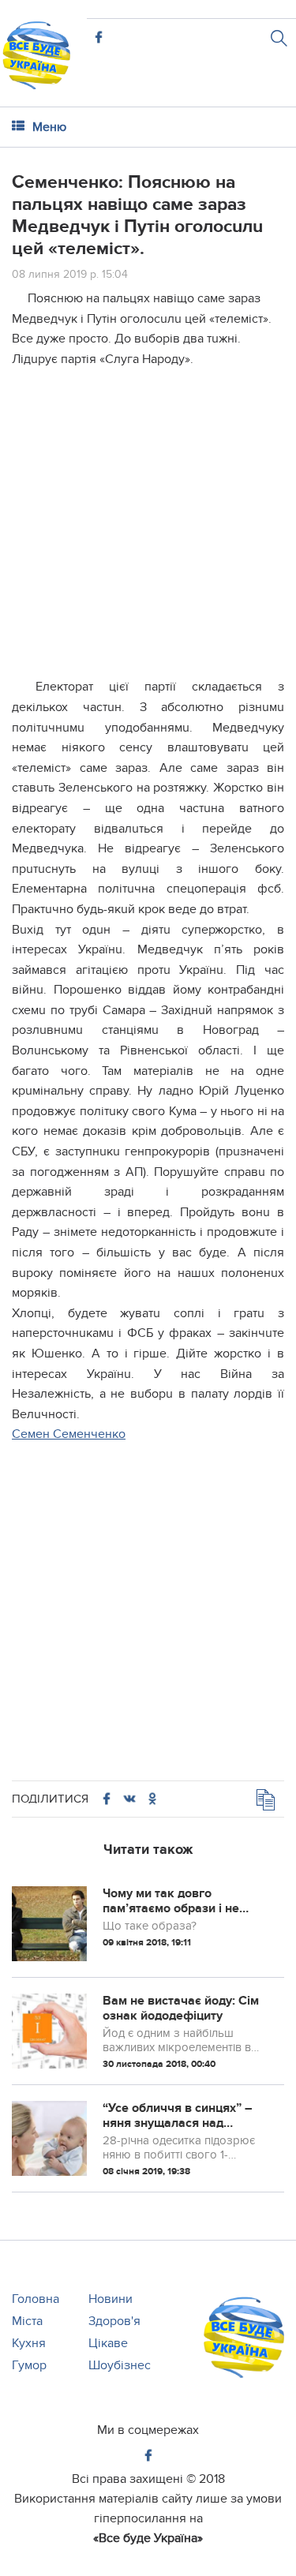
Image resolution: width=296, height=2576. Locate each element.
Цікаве (108, 2343)
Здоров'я (114, 2321)
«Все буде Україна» (148, 2538)
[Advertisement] (148, 529)
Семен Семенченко (69, 1434)
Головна (36, 2299)
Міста (27, 2321)
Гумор (29, 2365)
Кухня (29, 2343)
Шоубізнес (120, 2365)
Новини (111, 2299)
